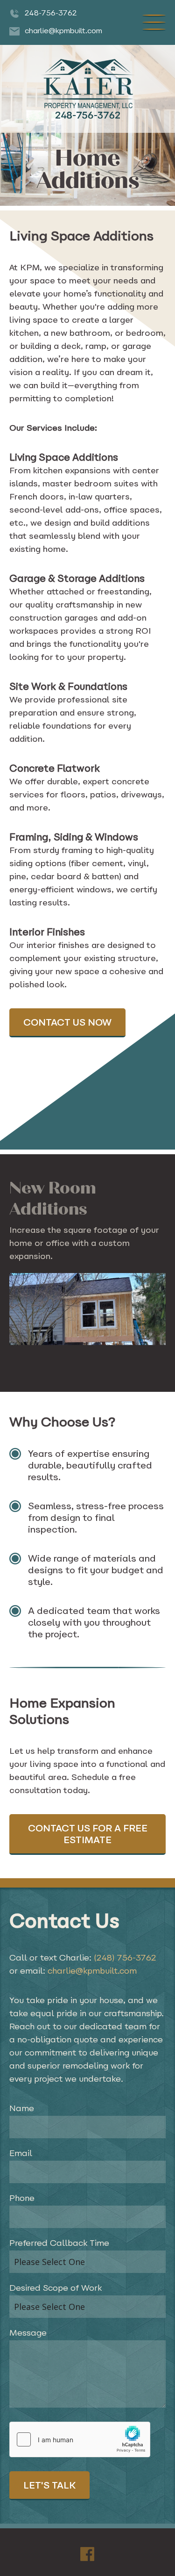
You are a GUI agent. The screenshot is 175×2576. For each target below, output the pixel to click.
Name (22, 2109)
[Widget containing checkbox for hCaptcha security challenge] (80, 2439)
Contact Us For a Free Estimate (88, 1835)
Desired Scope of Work (56, 2289)
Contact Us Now (67, 1023)
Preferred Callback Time (59, 2244)
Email (21, 2154)
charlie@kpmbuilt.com (92, 1972)
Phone (22, 2199)
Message (28, 2334)
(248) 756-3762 (125, 1959)
